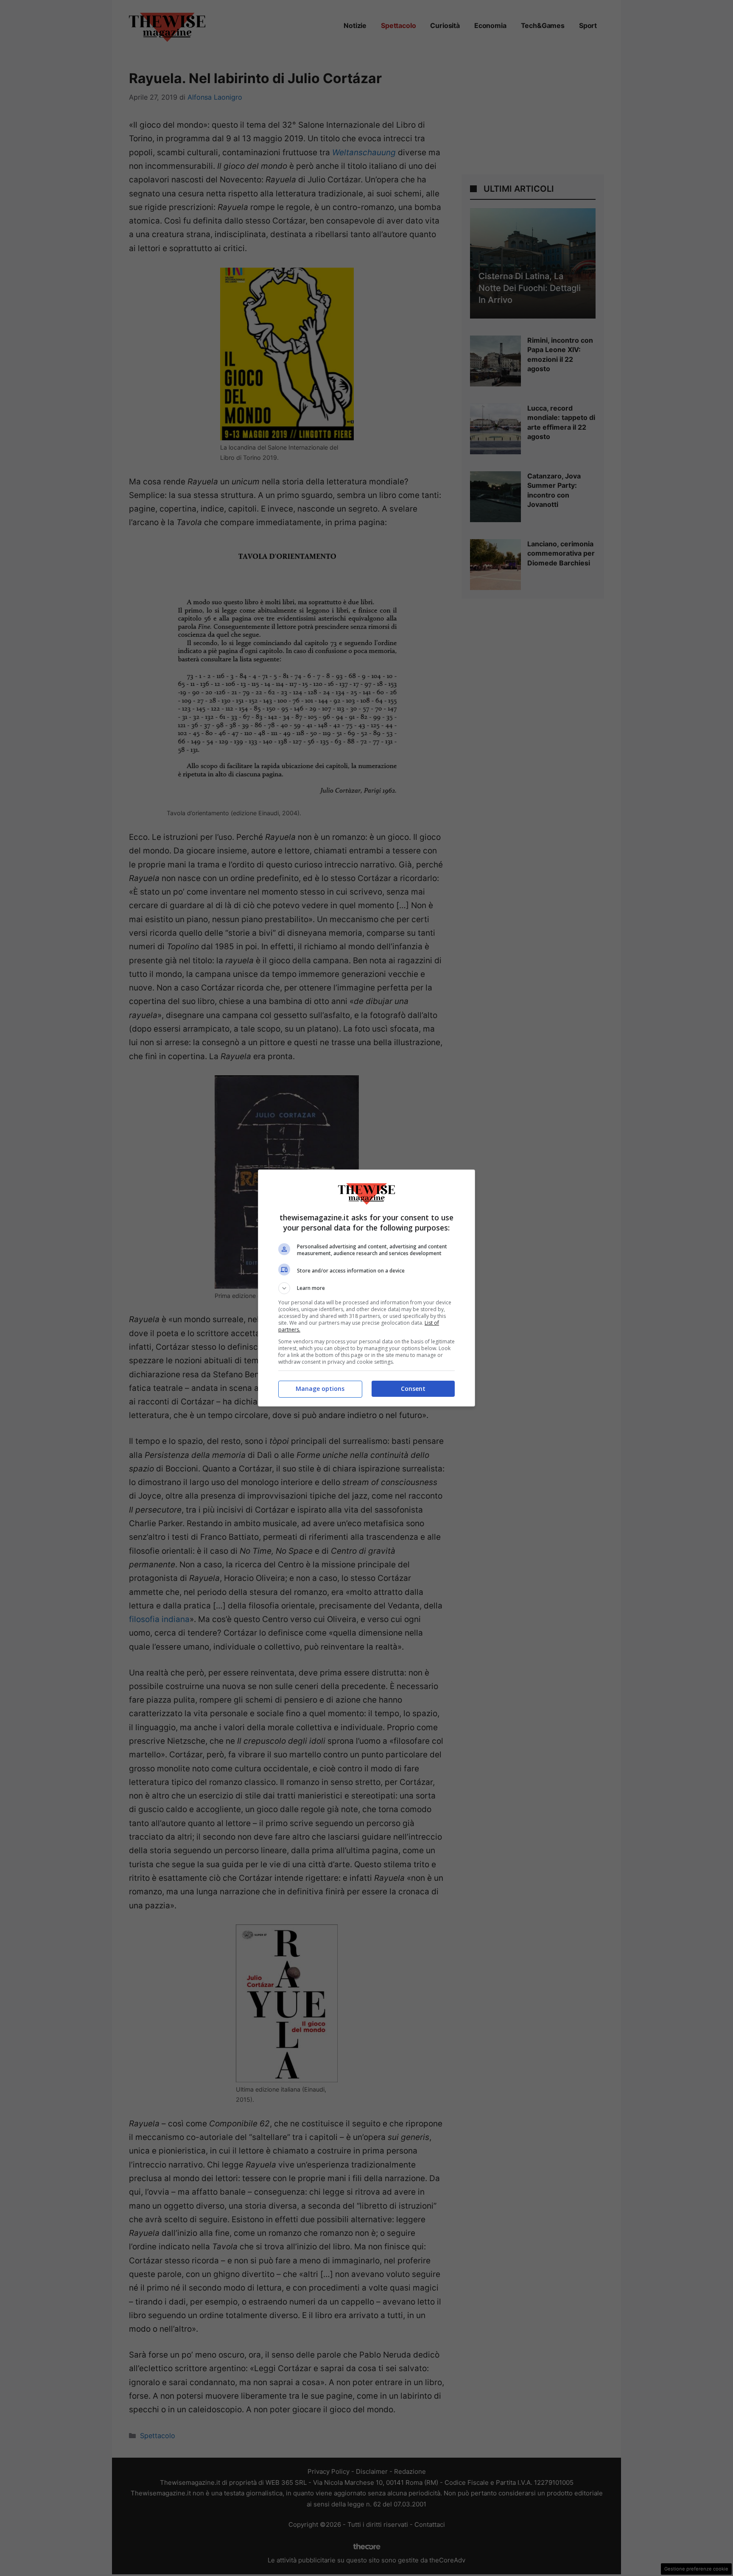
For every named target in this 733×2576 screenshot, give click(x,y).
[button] (366, 1288)
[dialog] (366, 1288)
